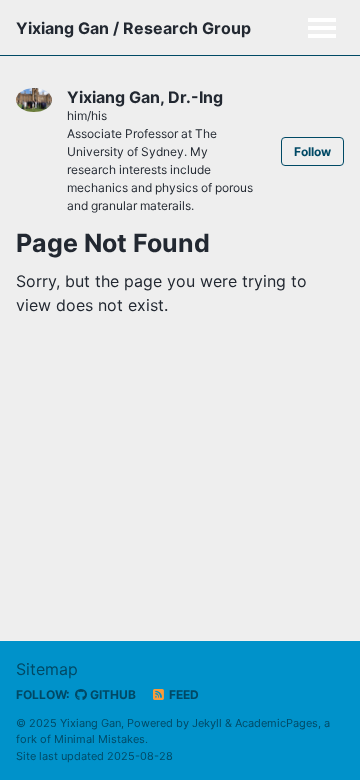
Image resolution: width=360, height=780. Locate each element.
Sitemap (47, 669)
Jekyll (207, 723)
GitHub (111, 694)
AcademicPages (276, 723)
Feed (182, 694)
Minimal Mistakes (99, 739)
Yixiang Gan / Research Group (133, 28)
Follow (312, 151)
